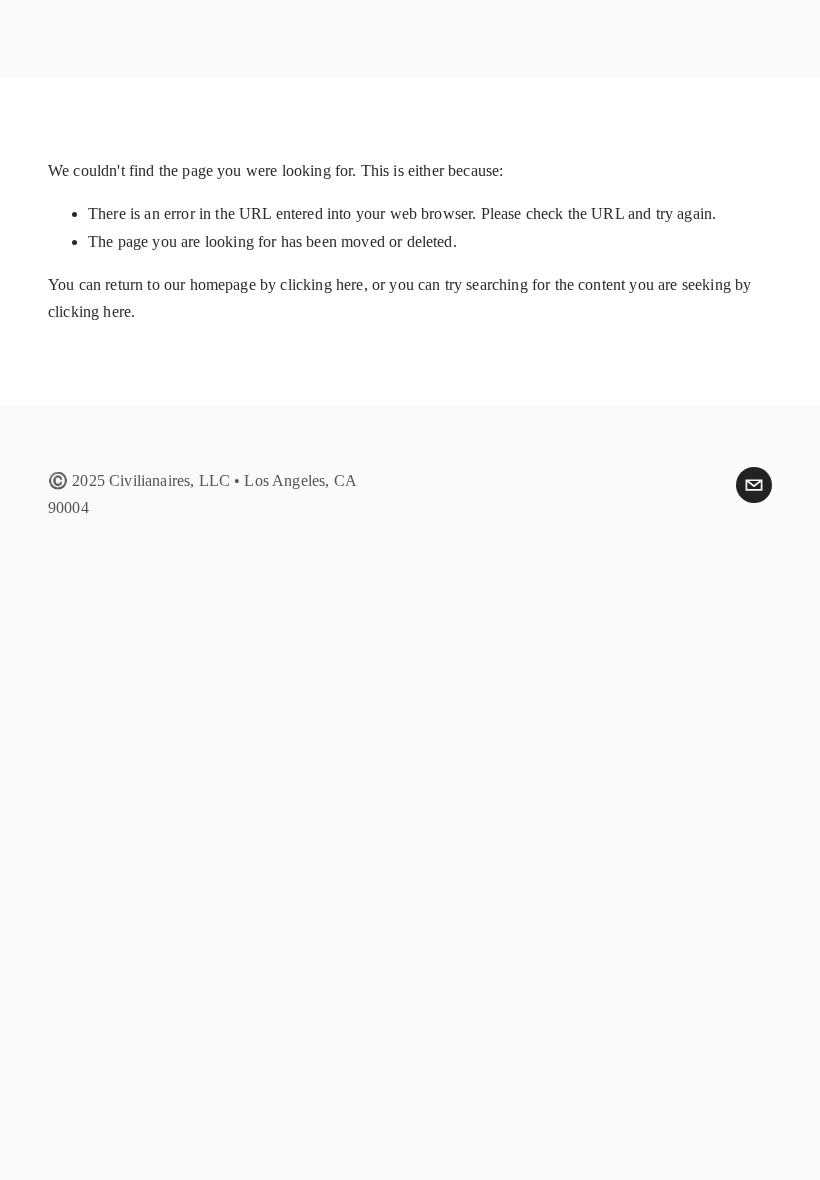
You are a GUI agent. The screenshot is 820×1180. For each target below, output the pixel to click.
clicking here (321, 284)
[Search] (210, 38)
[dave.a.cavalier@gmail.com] (754, 485)
